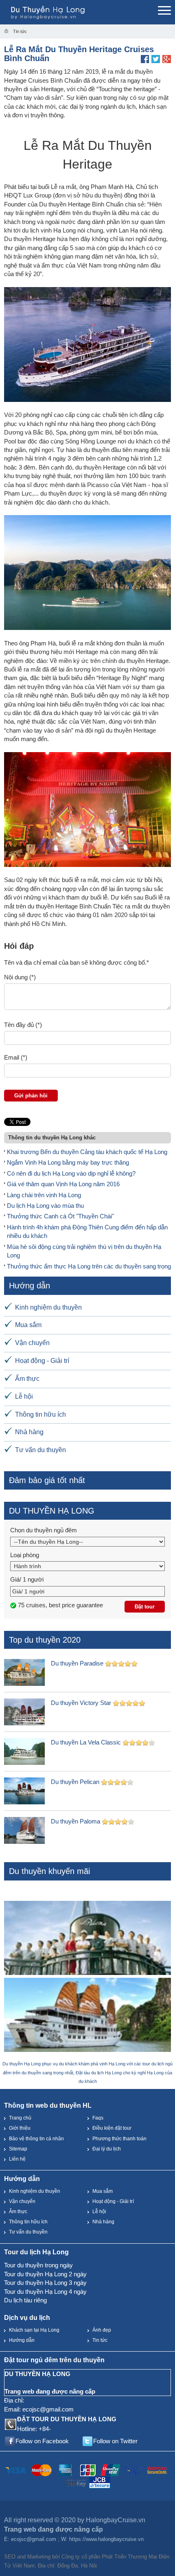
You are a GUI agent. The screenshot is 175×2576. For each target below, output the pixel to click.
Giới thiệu (20, 2128)
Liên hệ (17, 2159)
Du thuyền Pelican (75, 1782)
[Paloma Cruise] (87, 1939)
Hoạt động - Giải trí (42, 1361)
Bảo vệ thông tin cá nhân (36, 2139)
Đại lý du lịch (107, 2149)
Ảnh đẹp (102, 2330)
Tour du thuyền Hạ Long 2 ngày (45, 2274)
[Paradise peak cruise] (87, 2016)
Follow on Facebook (42, 2441)
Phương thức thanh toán (119, 2139)
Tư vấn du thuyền (40, 1450)
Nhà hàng (29, 1432)
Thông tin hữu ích (40, 1414)
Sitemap (18, 2149)
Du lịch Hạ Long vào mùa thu (45, 1206)
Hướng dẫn (22, 2340)
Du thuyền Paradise (77, 1663)
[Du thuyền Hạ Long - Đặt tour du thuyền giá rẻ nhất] (65, 12)
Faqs (98, 2118)
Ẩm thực (27, 1379)
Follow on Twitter (115, 2441)
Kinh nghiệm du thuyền (48, 1307)
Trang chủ (20, 2118)
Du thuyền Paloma (75, 1821)
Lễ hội (24, 1397)
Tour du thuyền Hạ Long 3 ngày (45, 2283)
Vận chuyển (32, 1343)
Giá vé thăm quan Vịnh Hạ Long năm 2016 (63, 1184)
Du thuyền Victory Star (81, 1703)
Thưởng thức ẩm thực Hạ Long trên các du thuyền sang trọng (89, 1266)
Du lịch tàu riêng (25, 2300)
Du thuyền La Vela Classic (86, 1742)
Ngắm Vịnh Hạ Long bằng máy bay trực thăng (68, 1162)
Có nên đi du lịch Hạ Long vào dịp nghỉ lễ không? (71, 1173)
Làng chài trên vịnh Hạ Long (44, 1195)
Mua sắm (28, 1325)
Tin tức (100, 2340)
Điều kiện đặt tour (112, 2128)
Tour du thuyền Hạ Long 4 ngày (45, 2292)
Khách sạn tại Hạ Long (34, 2330)
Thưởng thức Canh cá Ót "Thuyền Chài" (60, 1216)
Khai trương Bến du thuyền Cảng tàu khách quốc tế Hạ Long (87, 1152)
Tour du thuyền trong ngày (38, 2265)
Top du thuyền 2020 (45, 1640)
